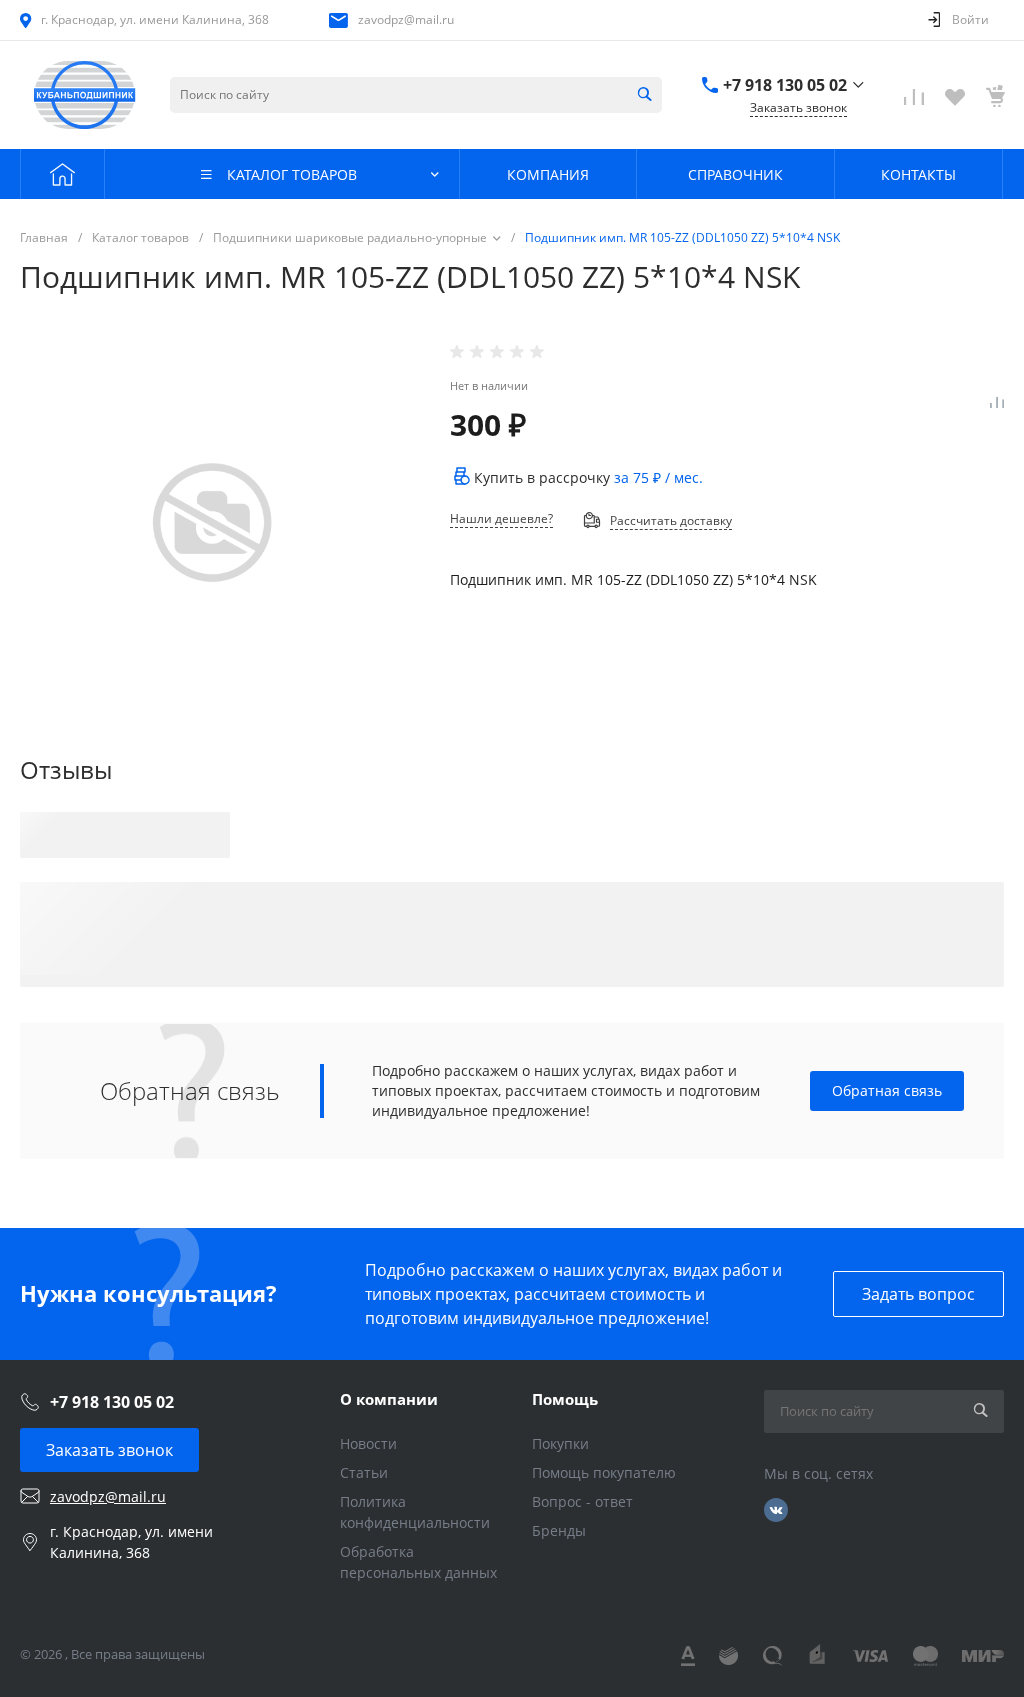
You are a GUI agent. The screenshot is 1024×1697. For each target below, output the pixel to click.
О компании (389, 1399)
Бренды (559, 1530)
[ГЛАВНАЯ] (62, 174)
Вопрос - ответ (582, 1501)
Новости (368, 1443)
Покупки (560, 1443)
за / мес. (658, 477)
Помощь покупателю (604, 1472)
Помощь (565, 1399)
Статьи (364, 1472)
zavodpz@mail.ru (406, 19)
